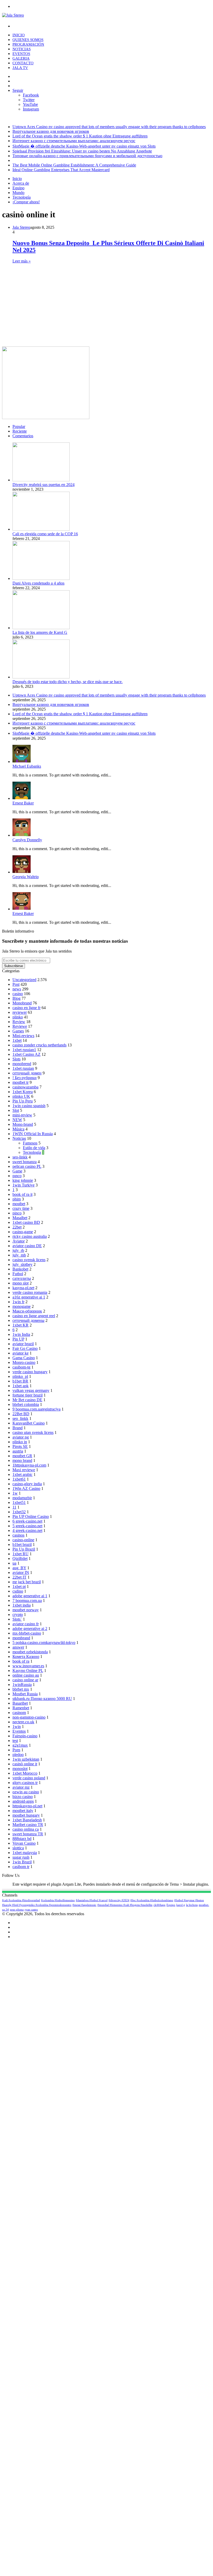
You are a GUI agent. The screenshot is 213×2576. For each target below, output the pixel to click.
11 (14, 1507)
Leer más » (22, 261)
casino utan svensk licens (33, 1432)
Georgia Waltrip (26, 877)
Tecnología (22, 197)
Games (18, 1031)
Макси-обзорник (27, 1311)
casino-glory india (27, 1484)
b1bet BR (20, 1381)
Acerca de (21, 183)
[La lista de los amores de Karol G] (41, 628)
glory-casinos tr (25, 1783)
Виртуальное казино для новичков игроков (51, 131)
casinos (18, 1535)
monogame (22, 1306)
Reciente (20, 431)
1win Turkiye (24, 1185)
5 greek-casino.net (27, 1526)
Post (16, 984)
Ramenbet (21, 1708)
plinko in (20, 1442)
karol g (181, 1905)
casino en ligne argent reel (34, 1316)
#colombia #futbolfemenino (58, 1900)
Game (17, 1171)
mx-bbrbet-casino (27, 1633)
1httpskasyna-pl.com (29, 1465)
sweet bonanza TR (28, 1834)
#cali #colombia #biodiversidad (21, 1900)
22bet (17, 1227)
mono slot (21, 1283)
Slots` (17, 1619)
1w (15, 1493)
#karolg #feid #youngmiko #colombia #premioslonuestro (37, 1905)
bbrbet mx (21, 1689)
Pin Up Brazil (24, 1549)
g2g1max (20, 1745)
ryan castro (31, 1910)
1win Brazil (22, 1862)
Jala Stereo (21, 227)
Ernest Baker (23, 803)
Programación (28, 44)
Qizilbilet (20, 1558)
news (17, 989)
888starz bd (22, 1839)
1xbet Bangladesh (27, 1820)
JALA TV (20, 68)
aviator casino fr (26, 1624)
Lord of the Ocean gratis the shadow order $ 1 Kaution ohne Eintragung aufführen (80, 136)
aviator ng (21, 1437)
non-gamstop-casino (29, 1717)
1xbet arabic (22, 1474)
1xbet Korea (23, 1092)
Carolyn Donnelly (27, 840)
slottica (18, 1848)
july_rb (18, 1250)
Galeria (21, 58)
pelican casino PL (27, 1166)
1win (17, 1727)
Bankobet (20, 1269)
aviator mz (21, 1787)
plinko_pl (20, 1376)
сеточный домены (28, 1320)
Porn (16, 1750)
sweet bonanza (25, 1162)
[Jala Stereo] (13, 15)
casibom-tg (21, 1367)
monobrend (22, 1064)
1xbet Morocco (25, 1773)
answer (18, 1647)
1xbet (17, 1040)
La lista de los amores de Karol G (40, 632)
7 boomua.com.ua (27, 1601)
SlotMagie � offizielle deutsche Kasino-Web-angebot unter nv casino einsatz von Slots (84, 146)
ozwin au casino (26, 1792)
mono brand (22, 1460)
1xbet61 (19, 1479)
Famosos (30, 1143)
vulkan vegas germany (31, 1390)
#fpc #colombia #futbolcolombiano (152, 1900)
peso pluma (17, 1910)
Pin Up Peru (23, 1101)
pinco (17, 1213)
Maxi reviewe (24, 1470)
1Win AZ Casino (26, 1488)
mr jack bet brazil (27, 1582)
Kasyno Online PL (28, 1671)
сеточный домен (27, 1073)
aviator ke (21, 1353)
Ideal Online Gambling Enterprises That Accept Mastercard (61, 170)
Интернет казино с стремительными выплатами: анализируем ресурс (74, 141)
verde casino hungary (30, 1372)
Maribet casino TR (28, 1825)
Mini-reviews (23, 1036)
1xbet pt (19, 1586)
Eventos (21, 54)
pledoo (18, 1755)
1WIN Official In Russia (33, 1134)
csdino (18, 1591)
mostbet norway (26, 1610)
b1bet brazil (22, 1544)
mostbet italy (23, 1811)
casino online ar (25, 1680)
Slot (16, 1110)
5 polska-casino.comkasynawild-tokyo (44, 1643)
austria (18, 1451)
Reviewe (20, 1026)
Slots (16, 1059)
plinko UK (21, 1096)
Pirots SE (20, 1446)
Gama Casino (24, 1358)
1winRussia (22, 1685)
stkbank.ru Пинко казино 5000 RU (42, 1699)
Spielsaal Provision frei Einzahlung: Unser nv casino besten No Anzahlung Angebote (82, 151)
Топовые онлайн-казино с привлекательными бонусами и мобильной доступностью (87, 156)
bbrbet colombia (26, 1404)
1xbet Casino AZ (26, 1054)
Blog (16, 998)
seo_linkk (20, 1418)
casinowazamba (25, 1087)
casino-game (23, 1232)
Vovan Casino (24, 1843)
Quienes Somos (28, 40)
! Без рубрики (25, 1078)
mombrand (21, 1638)
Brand (18, 1428)
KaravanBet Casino (29, 1423)
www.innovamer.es (28, 1666)
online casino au (26, 1675)
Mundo (18, 193)
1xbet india (22, 1605)
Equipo (18, 188)
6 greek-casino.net (27, 1521)
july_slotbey (22, 1264)
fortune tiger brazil (28, 1395)
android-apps (23, 1801)
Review (19, 1022)
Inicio (19, 35)
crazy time (21, 1208)
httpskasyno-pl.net (27, 1806)
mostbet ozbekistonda (30, 1652)
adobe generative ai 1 (30, 1596)
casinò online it (25, 1764)
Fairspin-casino (25, 1736)
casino (18, 994)
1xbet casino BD (26, 1222)
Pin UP (18, 1339)
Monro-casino (24, 1362)
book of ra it (22, 1194)
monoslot (20, 1769)
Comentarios (23, 436)
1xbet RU (21, 1554)
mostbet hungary (26, 1815)
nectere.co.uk (23, 1722)
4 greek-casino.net (27, 1530)
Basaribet (20, 1703)
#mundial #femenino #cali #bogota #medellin (125, 1905)
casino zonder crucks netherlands (39, 1045)
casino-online (23, 1540)
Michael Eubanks (27, 766)
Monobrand (22, 1003)
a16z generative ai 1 (29, 1297)
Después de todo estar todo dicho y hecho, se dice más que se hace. (68, 682)
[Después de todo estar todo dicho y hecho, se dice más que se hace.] (41, 677)
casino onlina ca (26, 1829)
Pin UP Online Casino (31, 1516)
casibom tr (21, 1867)
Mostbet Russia (25, 1694)
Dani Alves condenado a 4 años (38, 583)
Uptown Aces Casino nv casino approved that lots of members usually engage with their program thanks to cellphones (109, 127)
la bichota (192, 1905)
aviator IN (21, 1572)
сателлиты (22, 1278)
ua (14, 1563)
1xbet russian (23, 1068)
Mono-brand (23, 1124)
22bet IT (19, 1577)
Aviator (19, 1241)
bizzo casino (23, 1797)
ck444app (159, 1905)
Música (18, 1129)
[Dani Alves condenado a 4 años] (41, 578)
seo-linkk (20, 1157)
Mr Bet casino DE (27, 1400)
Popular (19, 426)
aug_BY (19, 1568)
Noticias (22, 49)
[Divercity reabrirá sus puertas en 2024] (41, 480)
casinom (19, 1713)
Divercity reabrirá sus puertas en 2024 (44, 485)
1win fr (18, 1302)
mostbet (19, 1204)
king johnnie (23, 1180)
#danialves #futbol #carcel (92, 1900)
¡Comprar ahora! (26, 202)
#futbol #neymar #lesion (189, 1900)
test (15, 1741)
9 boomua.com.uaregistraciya (36, 1409)
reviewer (20, 1012)
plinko (18, 1017)
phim (17, 1199)
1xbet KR (21, 1325)
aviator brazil (23, 1344)
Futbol (18, 1274)
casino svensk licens (29, 1260)
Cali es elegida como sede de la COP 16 (45, 534)
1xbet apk (21, 1386)
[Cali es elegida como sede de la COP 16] (41, 529)
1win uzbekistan (26, 1759)
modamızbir (22, 1498)
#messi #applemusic (84, 1905)
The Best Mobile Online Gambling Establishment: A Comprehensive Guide (74, 165)
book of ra (21, 1661)
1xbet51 (19, 1502)
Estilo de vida (34, 1148)
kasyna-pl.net (23, 1288)
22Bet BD (21, 1414)
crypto (18, 1615)
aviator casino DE (27, 1246)
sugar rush (21, 1857)
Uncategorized (24, 980)
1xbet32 (19, 1512)
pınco (17, 1176)
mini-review (22, 1115)
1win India (21, 1334)
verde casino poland (29, 1778)
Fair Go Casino (25, 1348)
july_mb (19, 1255)
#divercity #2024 (119, 1900)
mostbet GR (22, 1456)
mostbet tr (21, 1082)
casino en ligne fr (26, 1008)
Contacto (23, 63)
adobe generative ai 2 (30, 1629)
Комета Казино (26, 1657)
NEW (17, 1120)
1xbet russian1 (24, 1050)
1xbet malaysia (25, 1853)
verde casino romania (30, 1292)
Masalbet (20, 1218)
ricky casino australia (30, 1236)
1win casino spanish (29, 1106)
